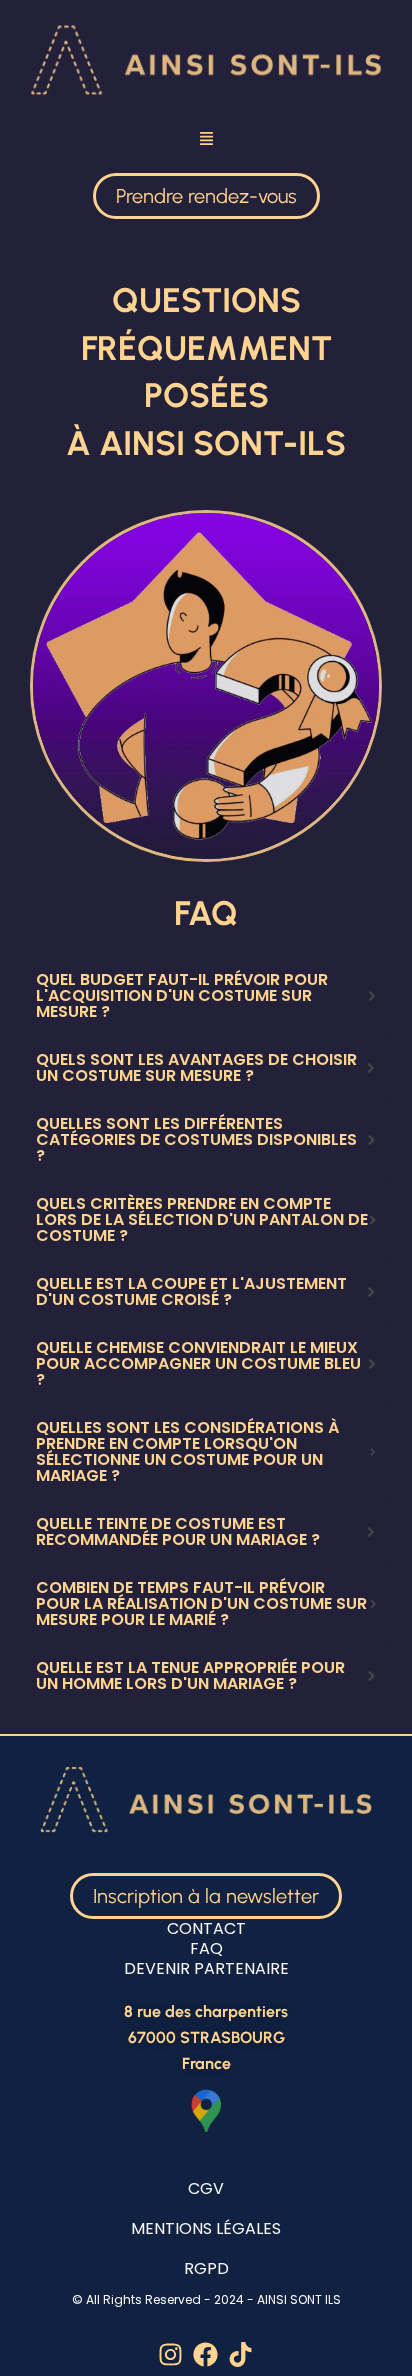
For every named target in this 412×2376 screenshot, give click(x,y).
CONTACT (206, 1928)
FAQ (206, 1948)
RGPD (206, 2268)
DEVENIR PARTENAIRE (206, 1968)
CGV (206, 2188)
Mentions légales (206, 2228)
